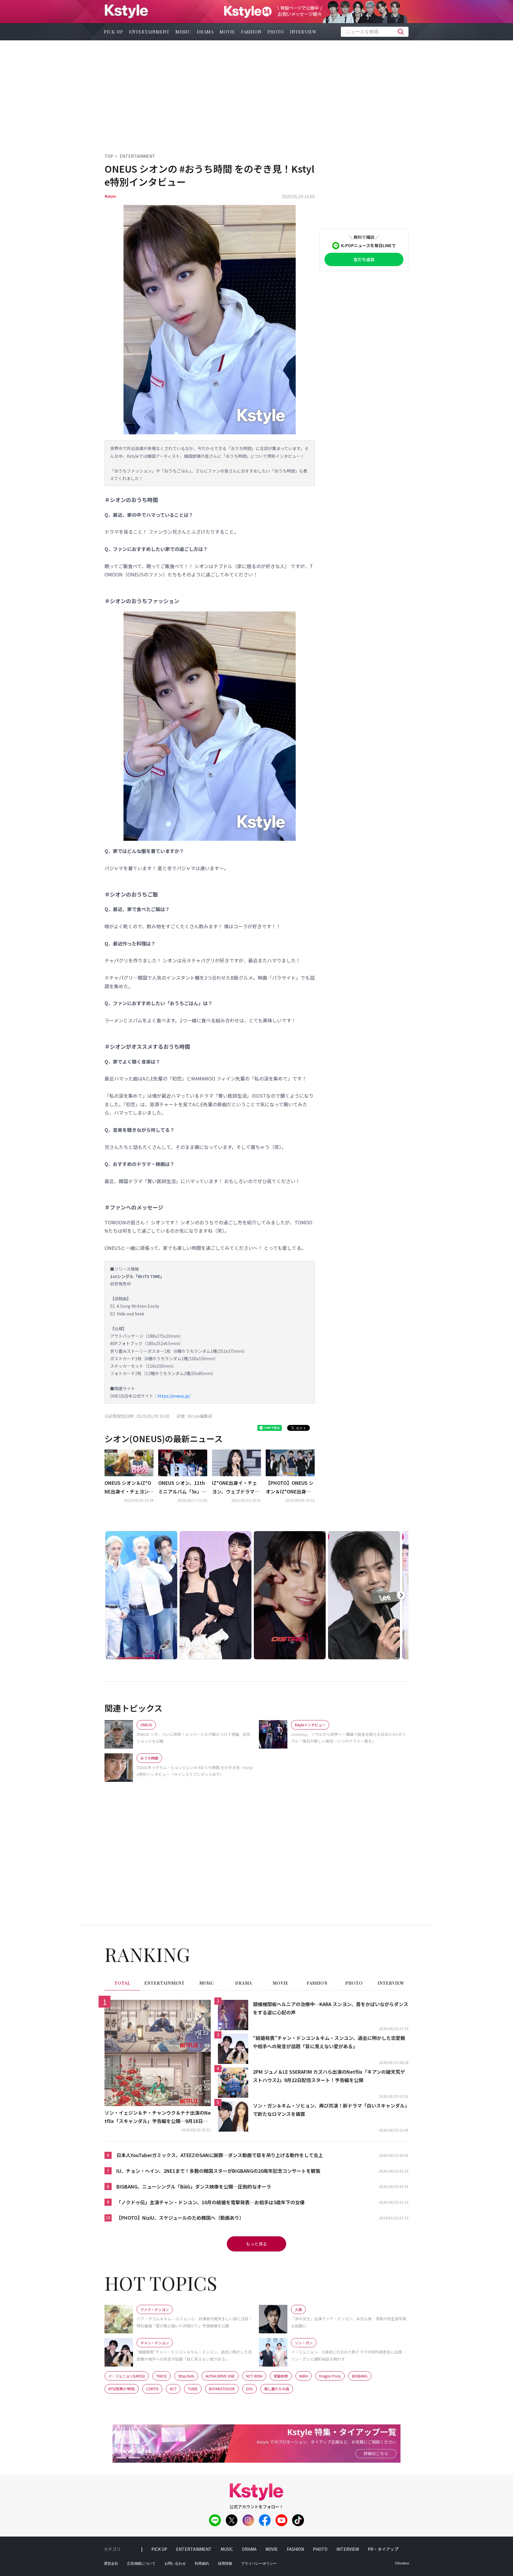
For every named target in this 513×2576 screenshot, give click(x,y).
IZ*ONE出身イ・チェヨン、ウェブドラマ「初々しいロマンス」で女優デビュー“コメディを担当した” (236, 1488)
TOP (109, 156)
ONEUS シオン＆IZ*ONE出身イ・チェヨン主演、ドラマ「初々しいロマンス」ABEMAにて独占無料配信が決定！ (129, 1488)
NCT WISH (254, 2376)
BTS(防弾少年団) (122, 2389)
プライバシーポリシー (259, 2564)
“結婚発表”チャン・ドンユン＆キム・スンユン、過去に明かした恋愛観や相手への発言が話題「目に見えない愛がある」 (329, 2042)
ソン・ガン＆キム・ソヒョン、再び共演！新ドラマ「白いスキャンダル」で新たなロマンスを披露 (330, 2110)
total (122, 1983)
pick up (114, 32)
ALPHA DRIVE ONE (220, 2376)
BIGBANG (360, 2376)
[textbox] (375, 32)
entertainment (149, 32)
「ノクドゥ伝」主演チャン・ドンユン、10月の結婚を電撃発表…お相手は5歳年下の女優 (210, 2202)
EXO (250, 2389)
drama (205, 32)
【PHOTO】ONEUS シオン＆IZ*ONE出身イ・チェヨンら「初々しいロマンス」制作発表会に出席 (290, 1488)
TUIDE (193, 2389)
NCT (173, 2389)
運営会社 (111, 2564)
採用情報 (225, 2564)
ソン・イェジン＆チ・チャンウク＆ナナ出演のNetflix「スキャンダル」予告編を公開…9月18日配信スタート (158, 2117)
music (183, 32)
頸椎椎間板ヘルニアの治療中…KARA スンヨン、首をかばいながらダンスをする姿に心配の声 (331, 2008)
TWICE (161, 2376)
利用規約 (202, 2564)
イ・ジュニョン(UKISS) (127, 2376)
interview (303, 32)
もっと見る (256, 2244)
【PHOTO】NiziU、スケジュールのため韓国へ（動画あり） (180, 2218)
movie (227, 32)
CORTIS (152, 2389)
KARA (304, 2376)
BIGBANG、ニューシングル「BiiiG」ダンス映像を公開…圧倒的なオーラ (194, 2186)
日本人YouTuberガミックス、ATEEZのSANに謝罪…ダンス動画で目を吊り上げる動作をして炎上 (220, 2155)
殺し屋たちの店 (277, 2389)
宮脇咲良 (281, 2376)
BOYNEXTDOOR (222, 2389)
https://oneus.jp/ (174, 1396)
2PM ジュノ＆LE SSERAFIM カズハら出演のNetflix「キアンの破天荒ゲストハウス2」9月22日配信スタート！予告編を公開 (329, 2076)
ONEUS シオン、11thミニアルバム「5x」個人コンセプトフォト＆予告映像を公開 (182, 1488)
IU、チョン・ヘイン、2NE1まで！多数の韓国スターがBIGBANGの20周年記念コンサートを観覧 (218, 2171)
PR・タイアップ (383, 2549)
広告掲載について (141, 2564)
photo (276, 32)
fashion (251, 32)
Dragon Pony (330, 2376)
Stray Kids (186, 2376)
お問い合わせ (175, 2564)
